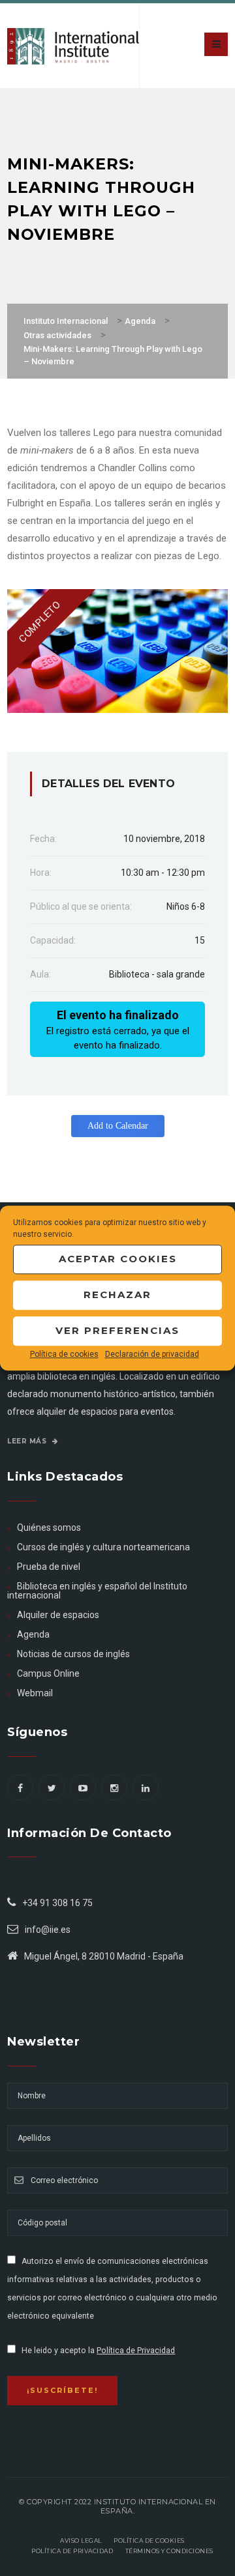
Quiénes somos (49, 1527)
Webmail (35, 1693)
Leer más (28, 1441)
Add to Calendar (118, 1126)
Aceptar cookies (118, 1259)
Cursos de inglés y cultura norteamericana (103, 1547)
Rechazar (117, 1295)
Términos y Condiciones (169, 2551)
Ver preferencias (117, 1330)
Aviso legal (81, 2540)
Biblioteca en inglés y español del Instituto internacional (97, 1591)
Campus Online (48, 1673)
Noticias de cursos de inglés (73, 1654)
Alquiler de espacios (58, 1615)
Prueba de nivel (49, 1567)
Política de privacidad (72, 2551)
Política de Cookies (149, 2540)
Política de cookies (64, 1354)
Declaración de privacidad (152, 1354)
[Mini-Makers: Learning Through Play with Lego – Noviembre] (117, 650)
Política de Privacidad (136, 2351)
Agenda (33, 1634)
